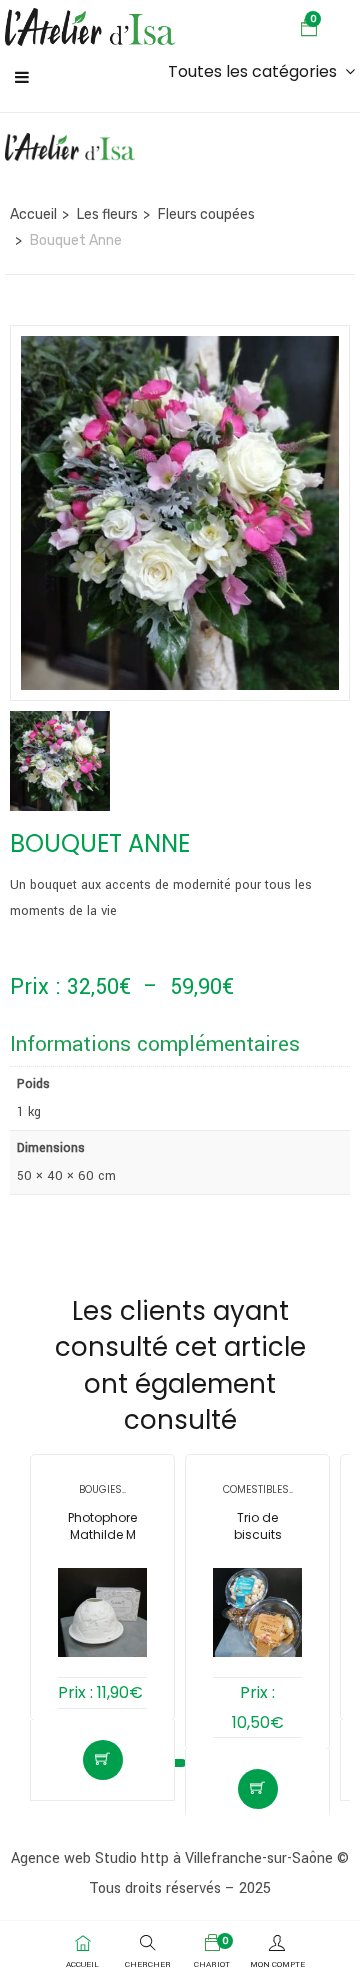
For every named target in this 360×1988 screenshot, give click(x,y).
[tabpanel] (102, 1594)
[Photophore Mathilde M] (102, 1612)
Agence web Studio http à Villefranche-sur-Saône (172, 1858)
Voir (103, 1760)
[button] (309, 31)
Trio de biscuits (258, 1526)
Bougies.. (102, 1489)
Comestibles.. (258, 1489)
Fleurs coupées (206, 214)
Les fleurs (107, 214)
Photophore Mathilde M (102, 1526)
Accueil (33, 214)
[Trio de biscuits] (257, 1612)
